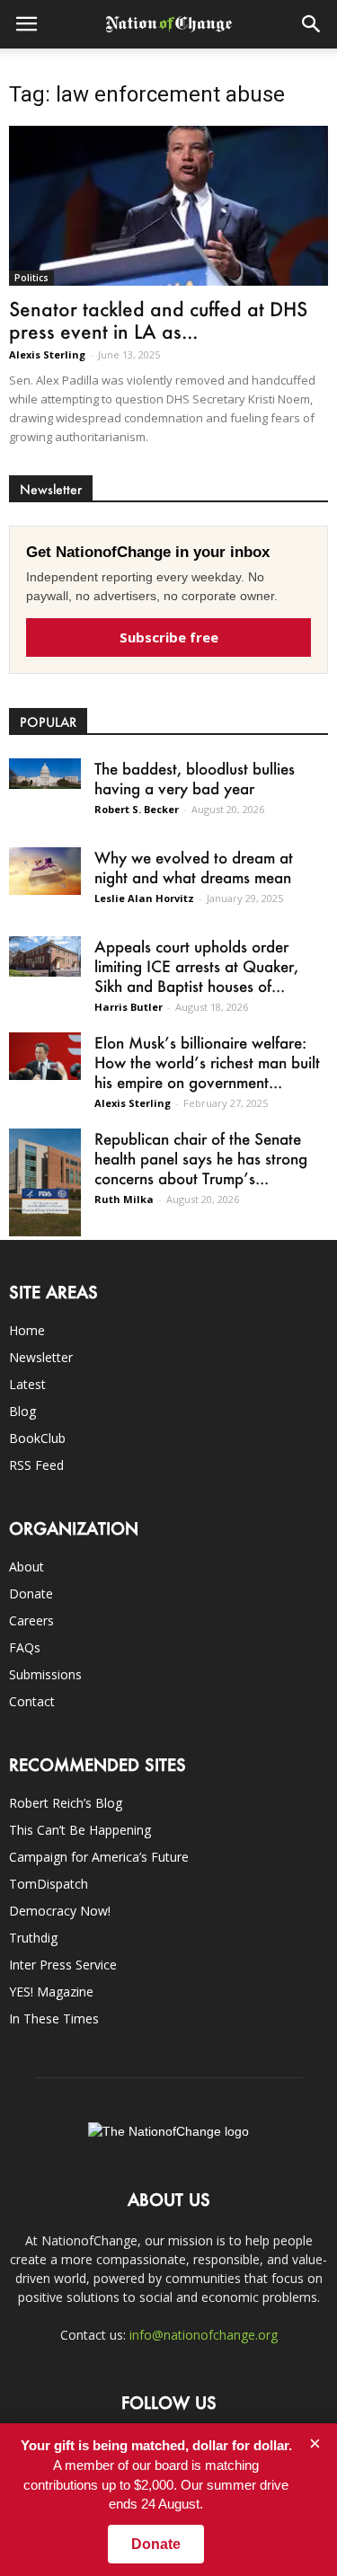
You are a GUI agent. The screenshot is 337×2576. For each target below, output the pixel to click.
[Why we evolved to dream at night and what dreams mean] (45, 871)
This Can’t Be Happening (80, 1830)
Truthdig (33, 1938)
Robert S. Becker (137, 809)
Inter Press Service (63, 1965)
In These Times (54, 2018)
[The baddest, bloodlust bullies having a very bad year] (45, 774)
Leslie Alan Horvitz (144, 898)
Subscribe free (169, 637)
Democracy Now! (60, 1911)
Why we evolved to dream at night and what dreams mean (194, 867)
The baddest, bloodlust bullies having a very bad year (195, 778)
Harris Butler (129, 1007)
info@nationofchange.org (204, 2335)
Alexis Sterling (47, 354)
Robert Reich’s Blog (66, 1803)
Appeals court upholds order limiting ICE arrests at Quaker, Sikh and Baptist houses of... (196, 966)
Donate (31, 1593)
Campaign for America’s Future (99, 1857)
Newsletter (41, 1357)
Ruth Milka (124, 1199)
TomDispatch (49, 1884)
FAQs (25, 1647)
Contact (32, 1701)
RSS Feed (36, 1465)
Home (27, 1330)
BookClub (37, 1438)
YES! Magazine (51, 1992)
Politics (31, 278)
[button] (312, 24)
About (27, 1567)
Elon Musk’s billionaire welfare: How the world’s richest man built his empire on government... (207, 1062)
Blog (22, 1411)
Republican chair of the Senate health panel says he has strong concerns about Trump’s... (201, 1158)
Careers (31, 1620)
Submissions (45, 1674)
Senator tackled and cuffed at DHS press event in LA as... (158, 320)
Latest (27, 1384)
